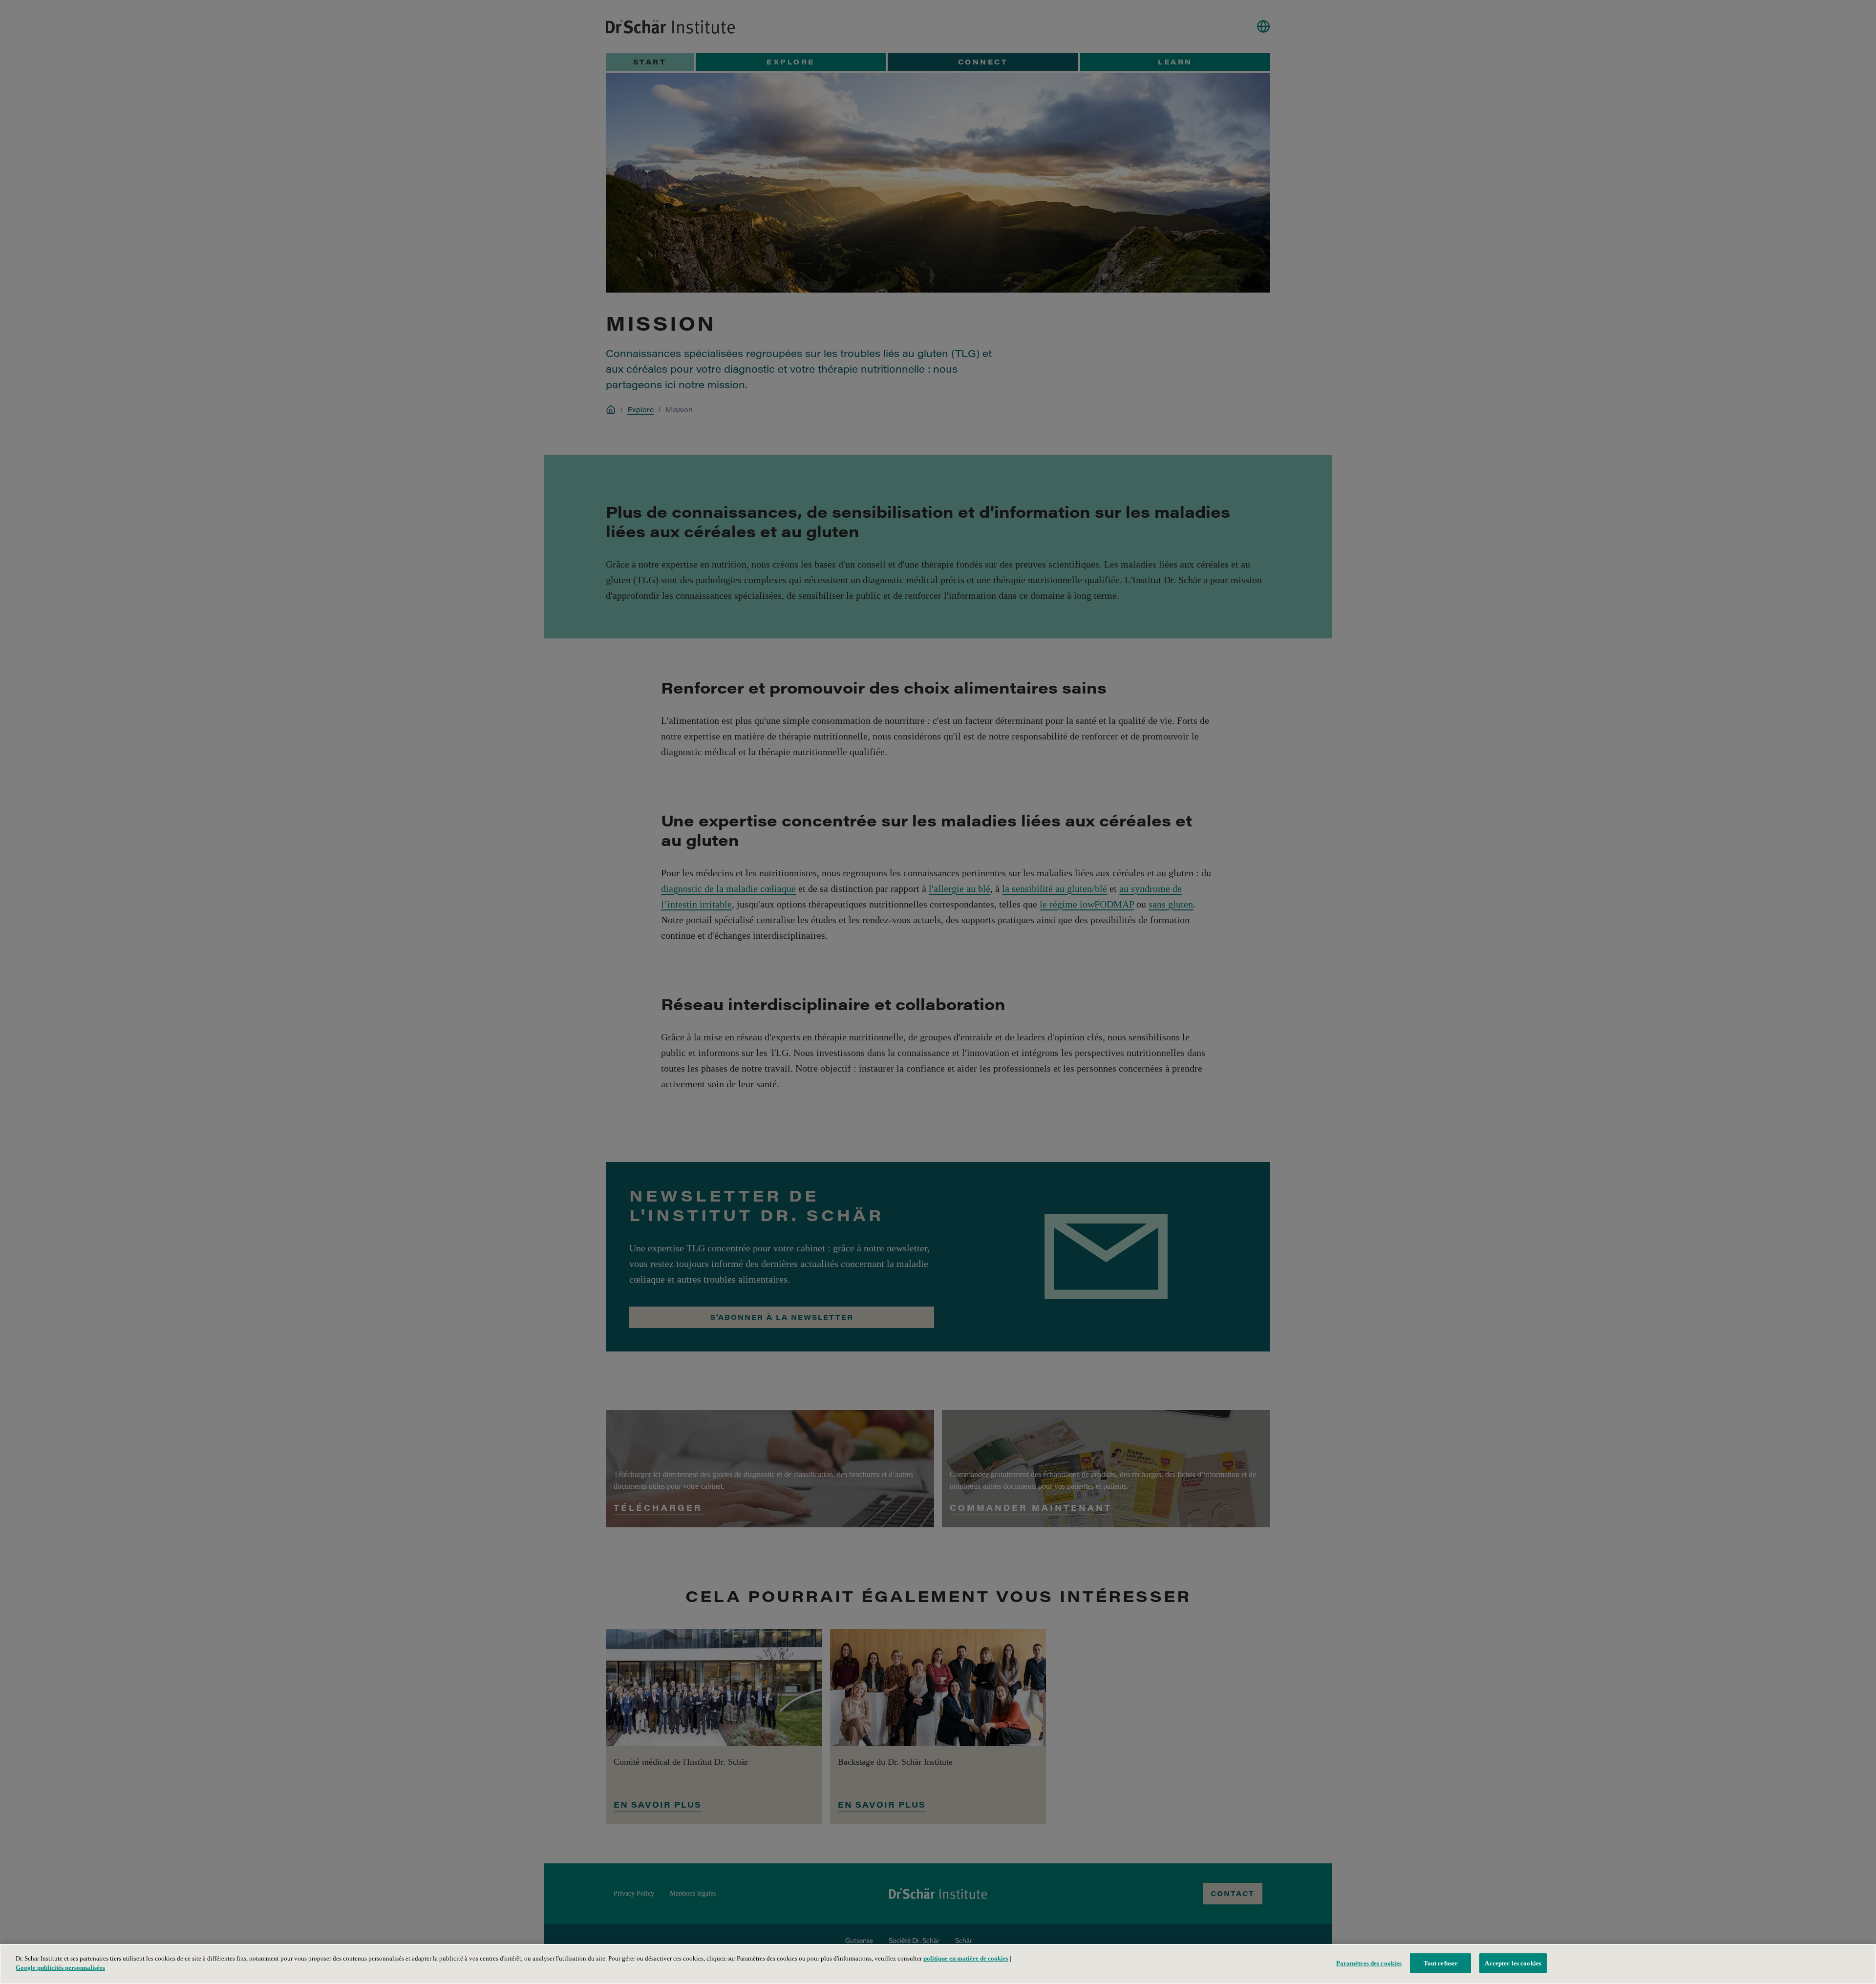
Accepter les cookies (1513, 1963)
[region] (938, 1964)
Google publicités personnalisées (60, 1968)
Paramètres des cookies (1369, 1963)
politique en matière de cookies (966, 1958)
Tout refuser (1441, 1963)
